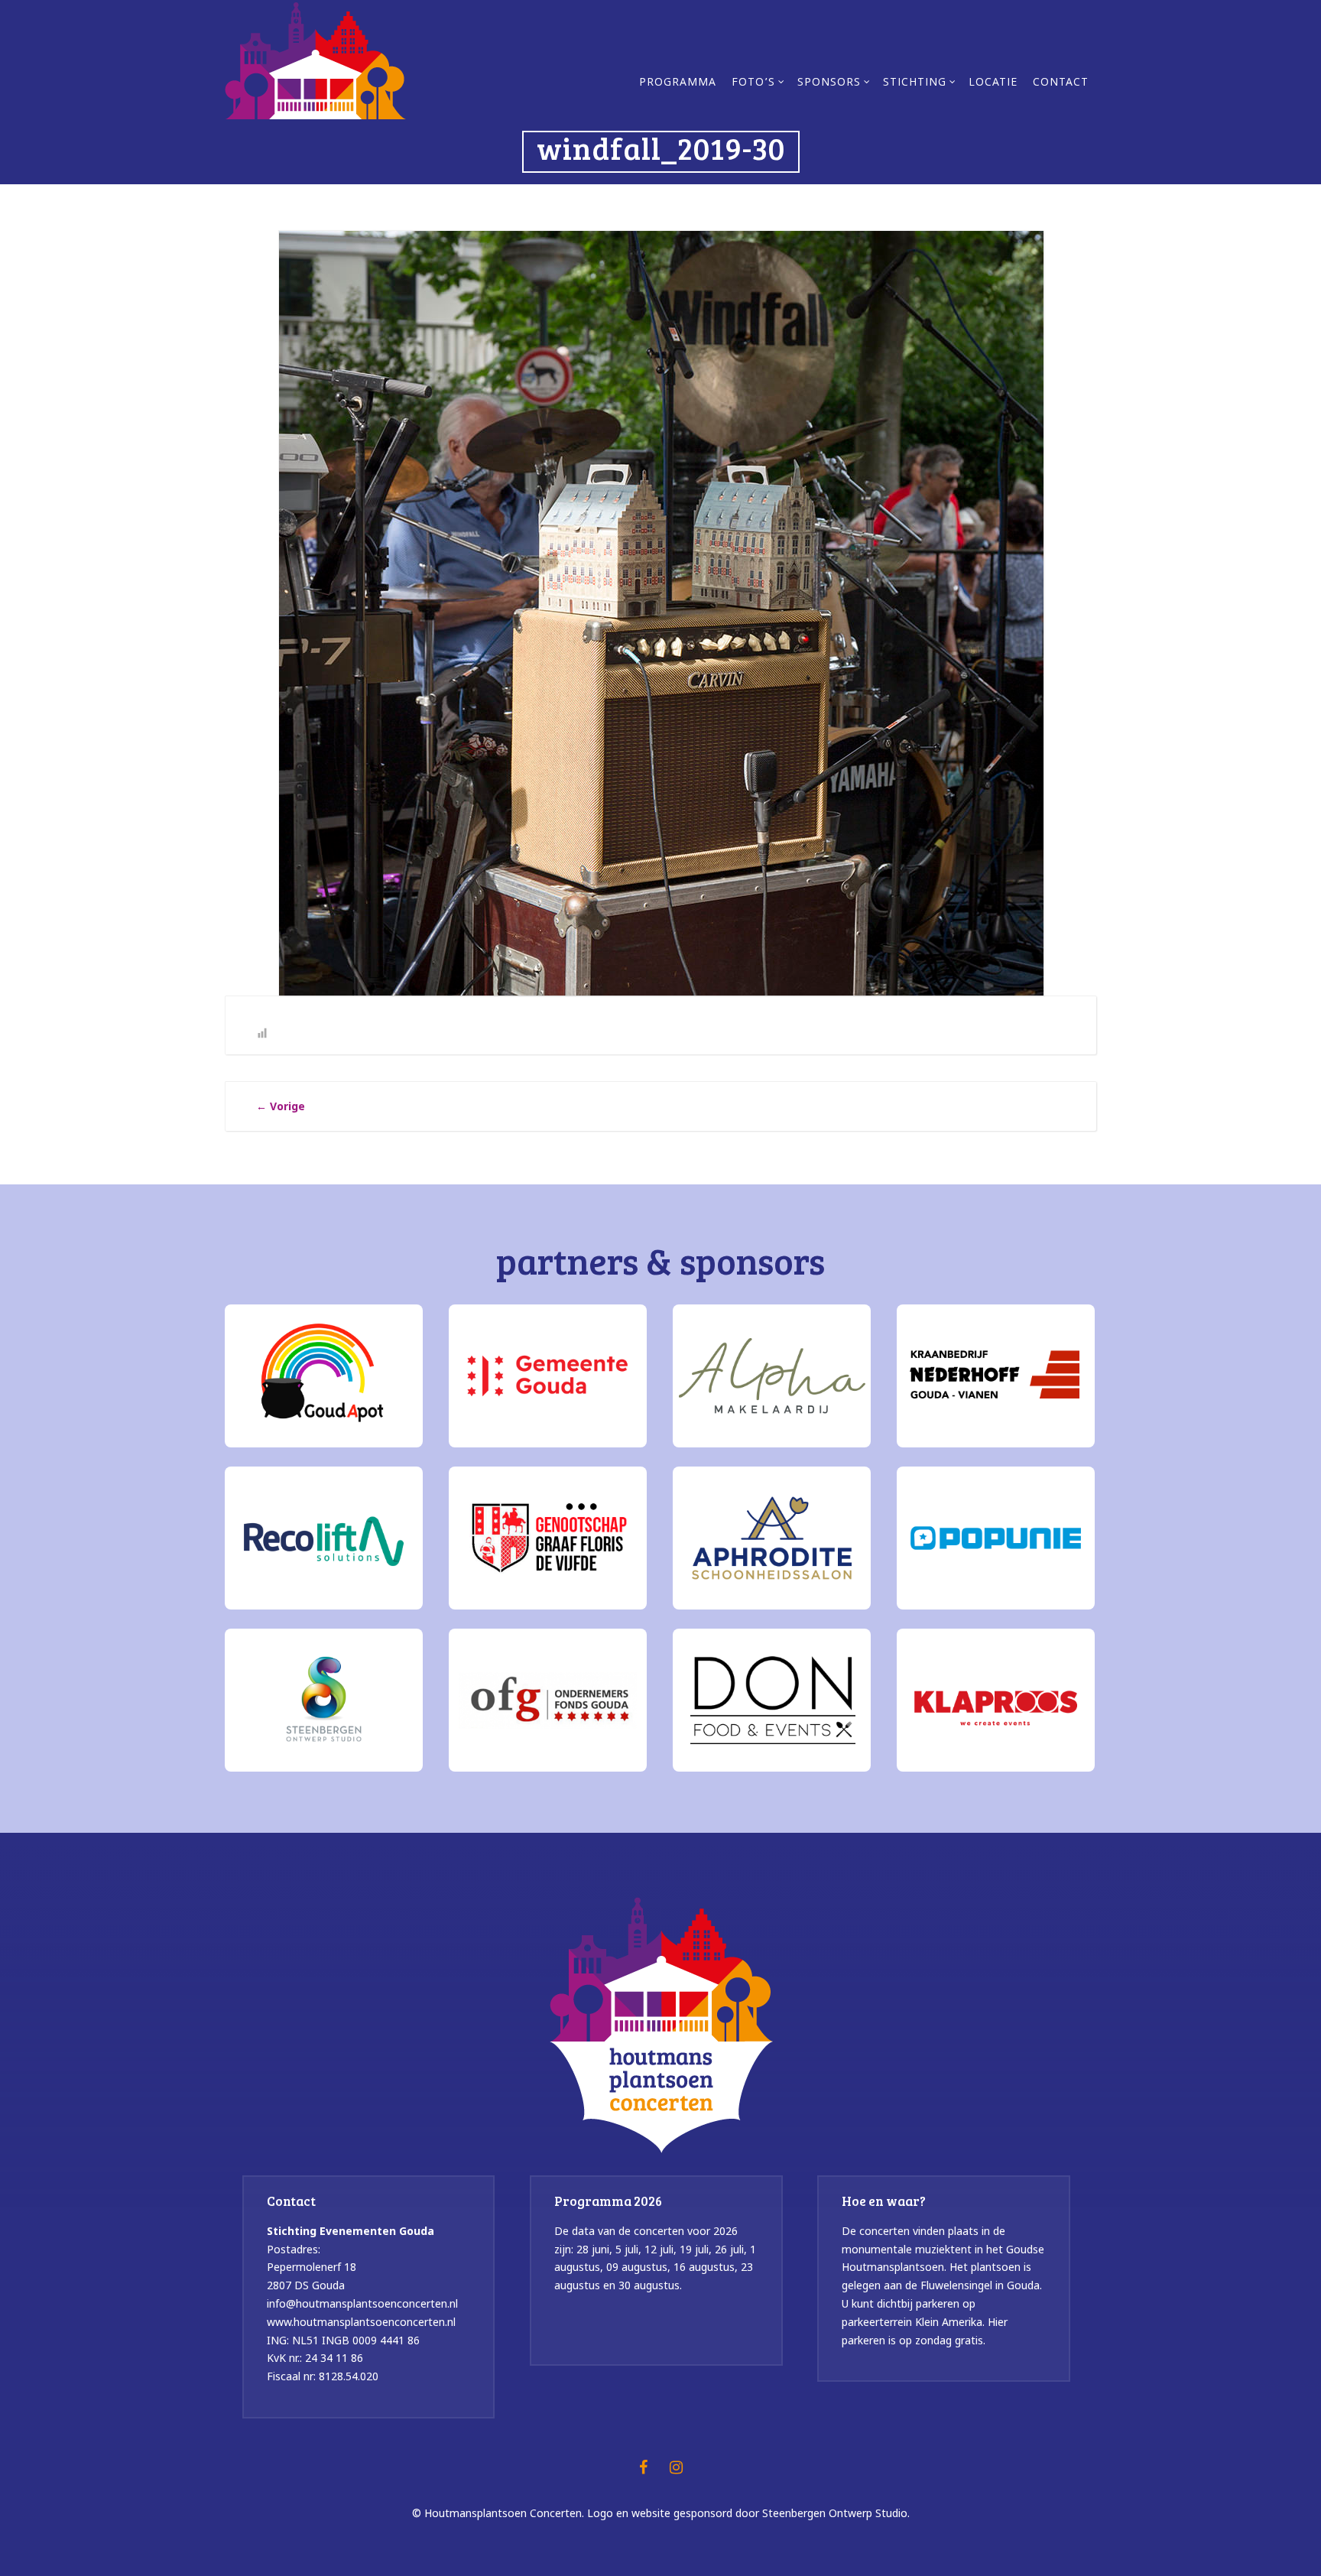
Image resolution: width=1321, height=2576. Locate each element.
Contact (1061, 83)
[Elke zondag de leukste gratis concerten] (315, 59)
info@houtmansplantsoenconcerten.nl (362, 2303)
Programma (678, 83)
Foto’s (753, 83)
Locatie (993, 83)
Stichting (915, 83)
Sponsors (829, 83)
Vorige (281, 1106)
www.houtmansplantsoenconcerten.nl (361, 2322)
